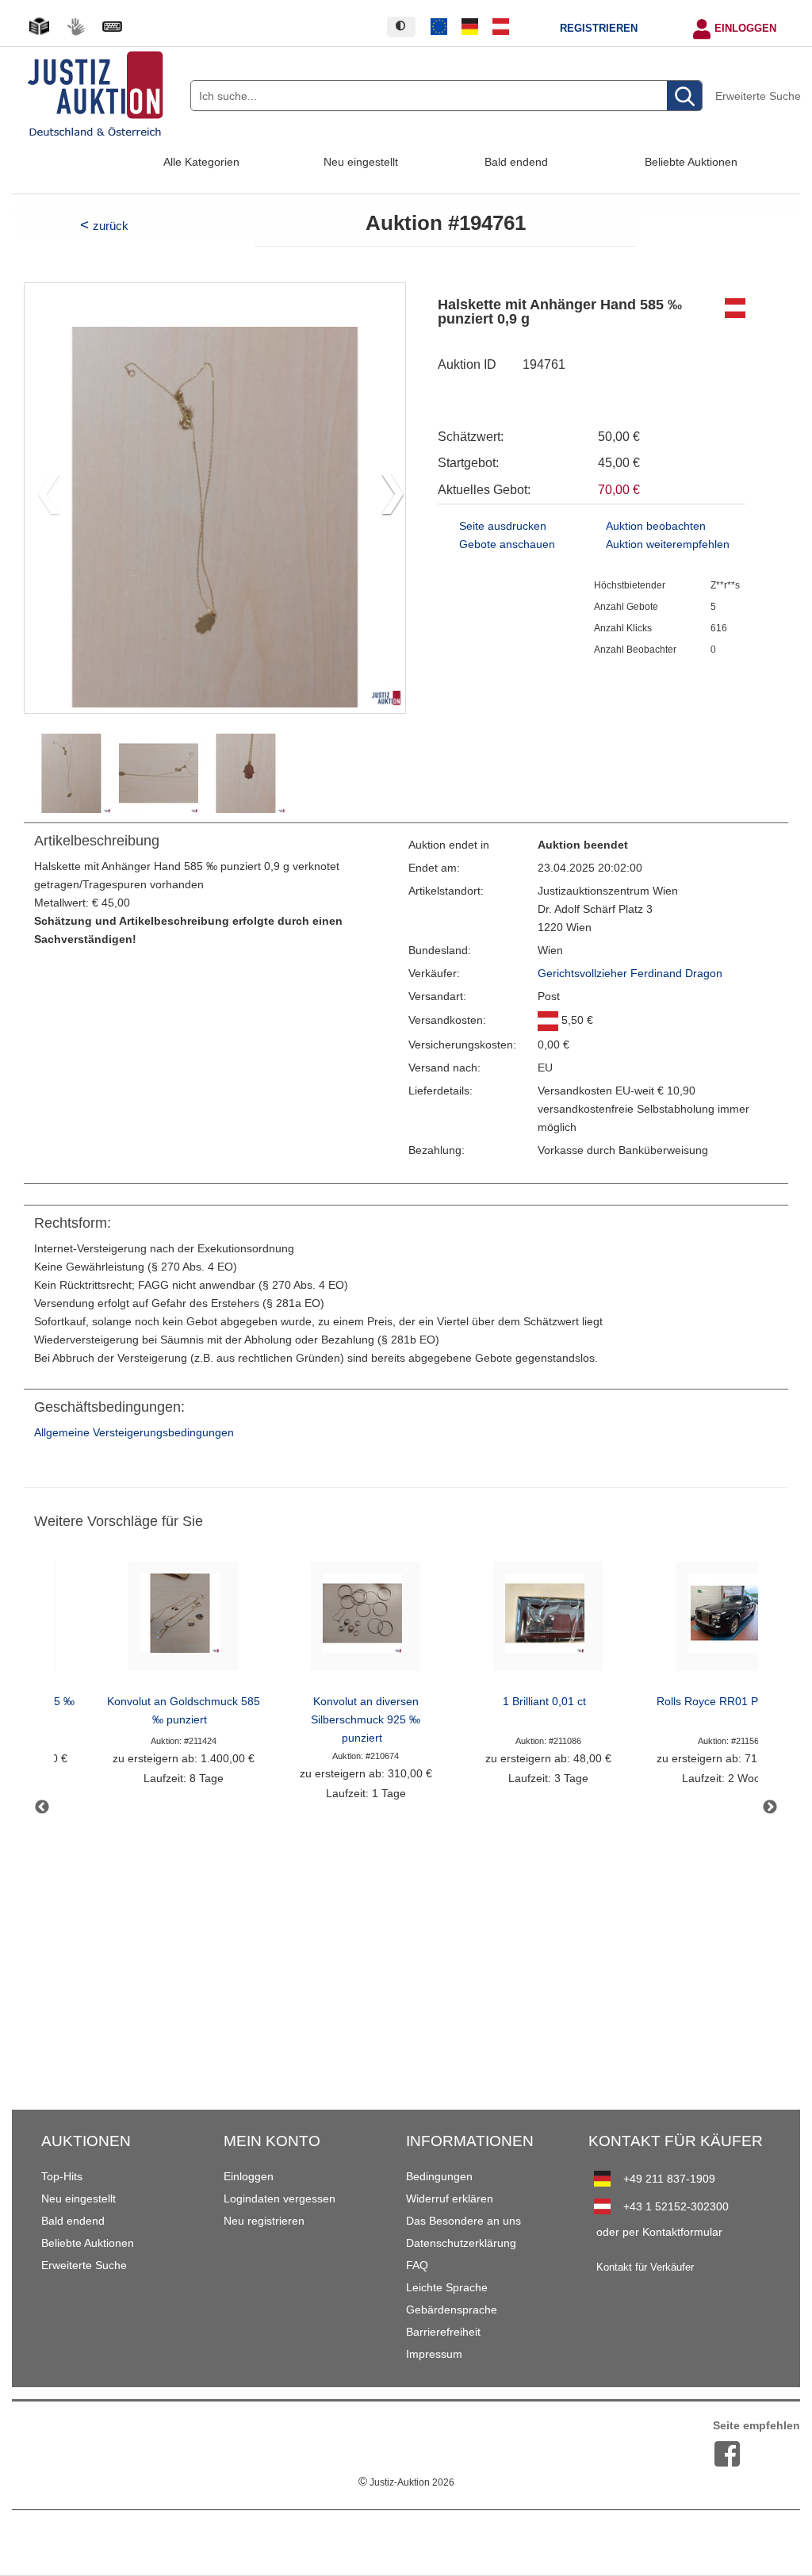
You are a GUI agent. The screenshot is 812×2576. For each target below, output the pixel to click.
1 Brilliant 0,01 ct (544, 1702)
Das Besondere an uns (463, 2221)
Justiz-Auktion (406, 2482)
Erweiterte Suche (758, 96)
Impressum (434, 2354)
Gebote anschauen (507, 544)
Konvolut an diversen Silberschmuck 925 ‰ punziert (366, 1720)
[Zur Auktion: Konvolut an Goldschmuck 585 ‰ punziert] (183, 1621)
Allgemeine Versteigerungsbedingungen (134, 1433)
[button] (387, 498)
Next (770, 1807)
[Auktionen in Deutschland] (470, 27)
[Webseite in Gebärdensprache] (75, 27)
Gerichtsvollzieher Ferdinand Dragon (630, 974)
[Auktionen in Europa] (439, 27)
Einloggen (745, 29)
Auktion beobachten (656, 526)
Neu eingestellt (361, 162)
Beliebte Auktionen (691, 162)
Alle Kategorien (201, 162)
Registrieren (599, 29)
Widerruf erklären (450, 2198)
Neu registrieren (264, 2221)
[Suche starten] (684, 96)
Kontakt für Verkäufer (645, 2267)
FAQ (417, 2265)
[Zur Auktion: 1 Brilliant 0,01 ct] (548, 1621)
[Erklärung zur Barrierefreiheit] (112, 27)
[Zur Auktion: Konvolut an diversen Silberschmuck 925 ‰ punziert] (366, 1621)
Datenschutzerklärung (461, 2243)
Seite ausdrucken (503, 526)
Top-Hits (62, 2176)
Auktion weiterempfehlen (668, 544)
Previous (42, 1807)
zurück (111, 226)
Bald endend (516, 162)
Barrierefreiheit (443, 2332)
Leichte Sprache (447, 2287)
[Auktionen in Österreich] (500, 27)
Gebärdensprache (452, 2310)
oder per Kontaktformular (659, 2232)
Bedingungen (439, 2176)
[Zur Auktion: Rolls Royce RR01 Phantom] (730, 1621)
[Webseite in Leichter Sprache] (39, 27)
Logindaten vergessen (280, 2198)
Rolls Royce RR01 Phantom (726, 1702)
